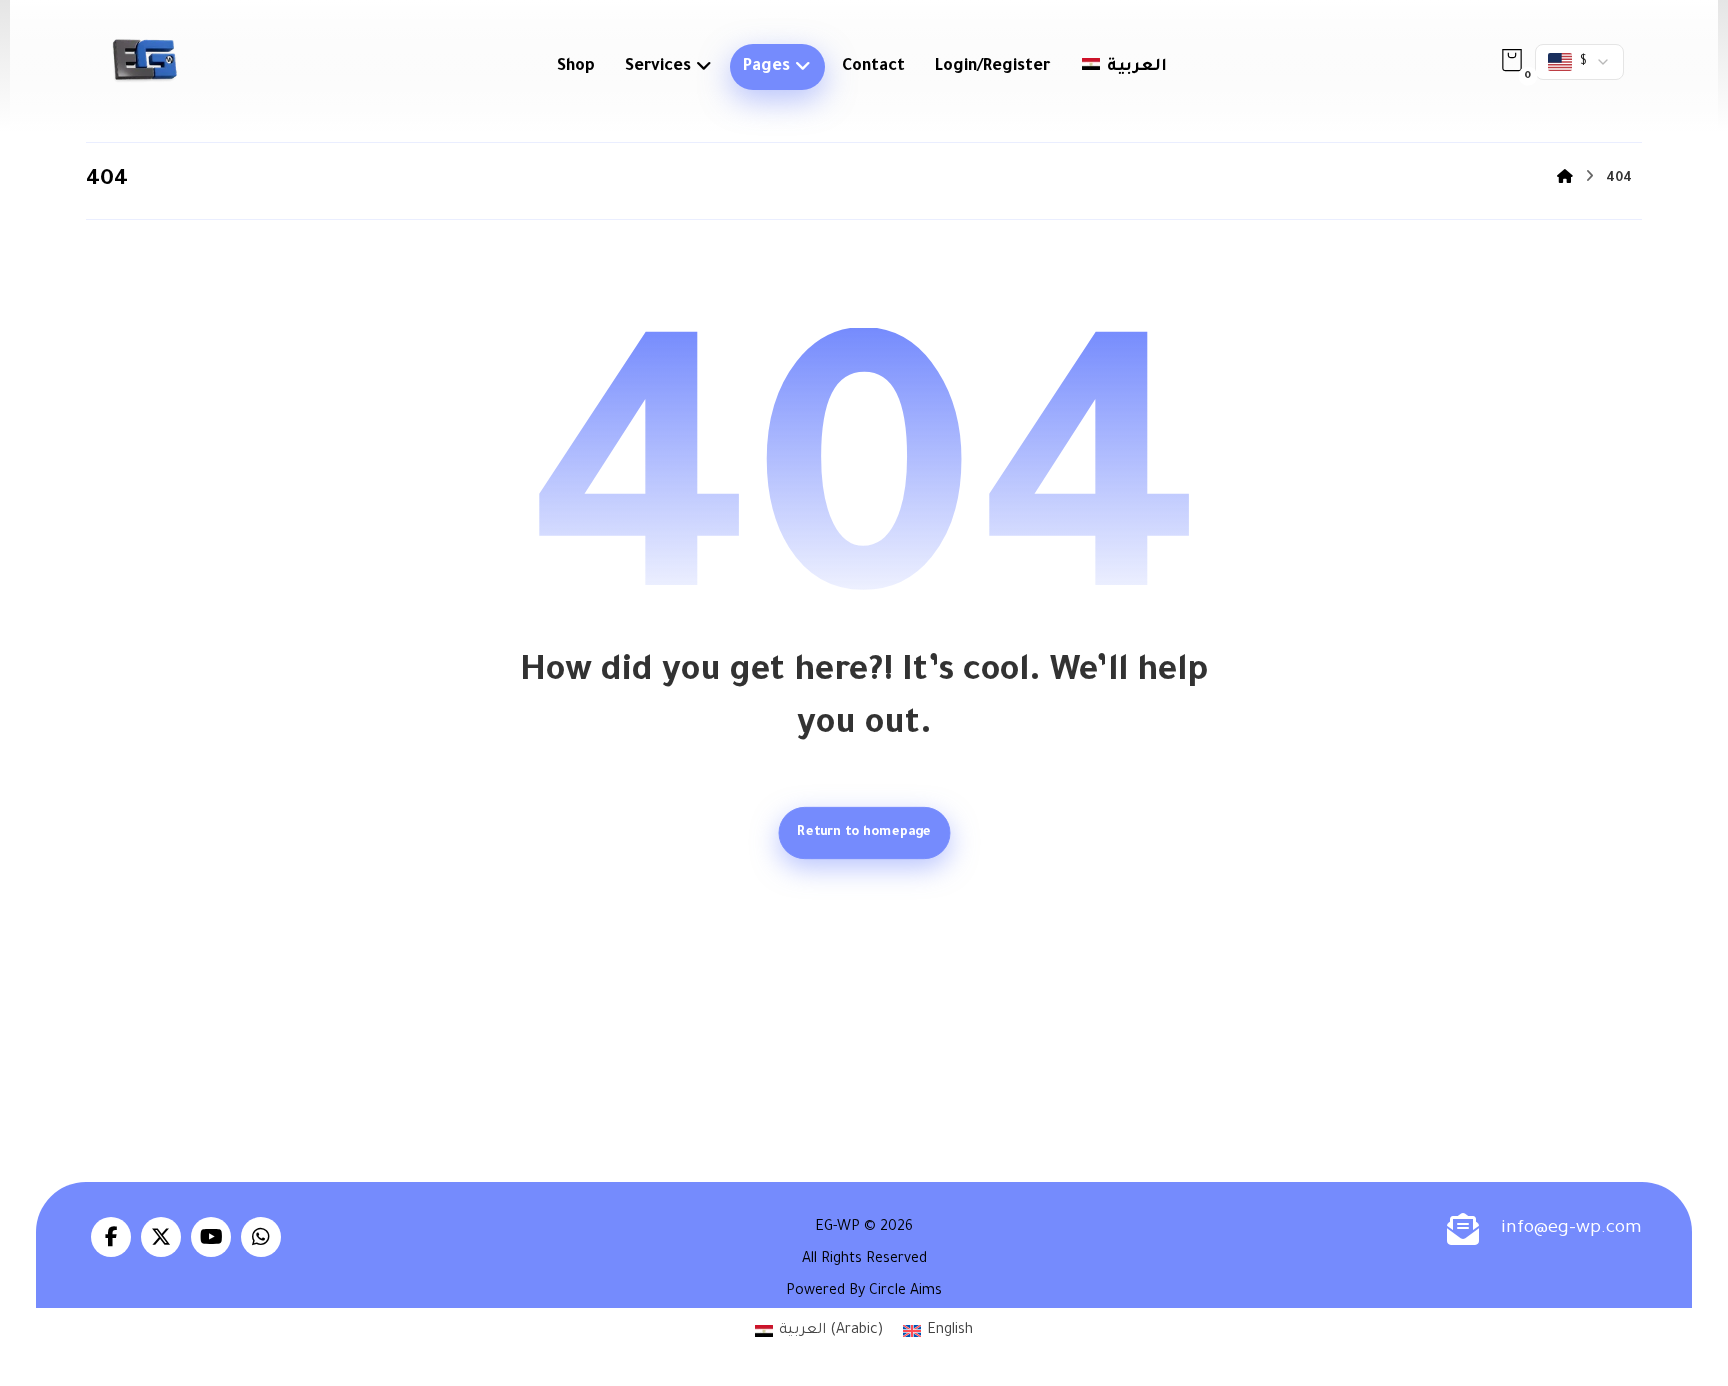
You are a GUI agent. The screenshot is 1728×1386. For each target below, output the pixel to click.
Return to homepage (864, 833)
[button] (1512, 60)
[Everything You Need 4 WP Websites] (144, 60)
